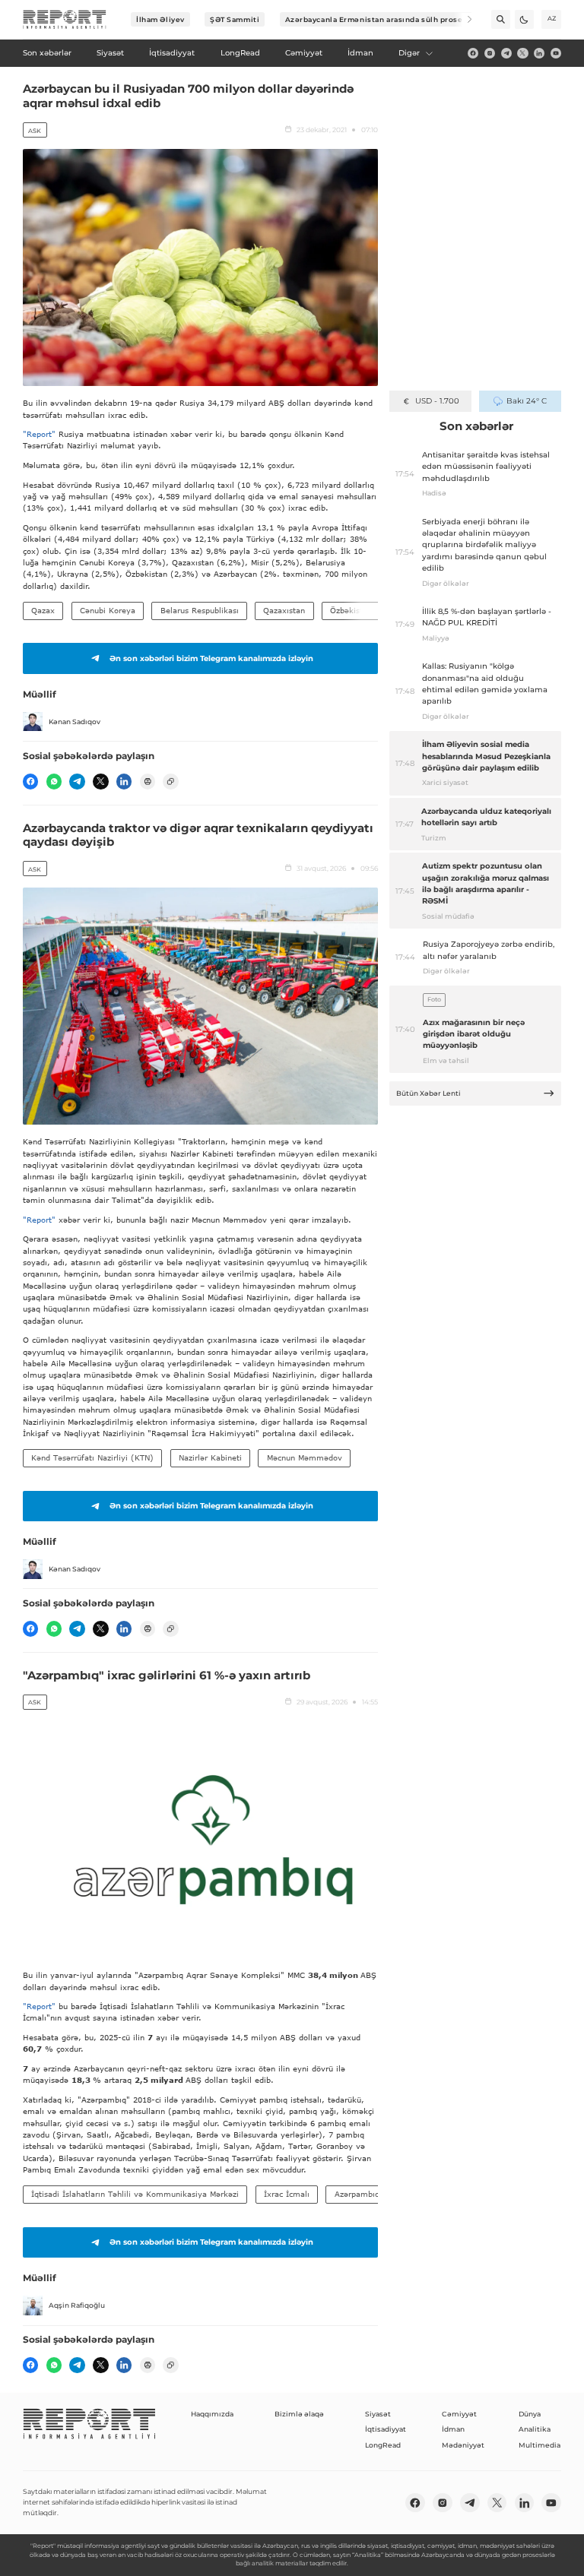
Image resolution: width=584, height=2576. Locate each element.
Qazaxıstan (284, 610)
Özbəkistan (351, 610)
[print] (148, 781)
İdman (453, 2429)
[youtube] (556, 53)
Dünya (530, 2414)
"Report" (39, 434)
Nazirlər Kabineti (210, 1457)
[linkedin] (539, 53)
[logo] (65, 20)
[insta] (490, 53)
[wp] (54, 781)
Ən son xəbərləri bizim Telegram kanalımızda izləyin (211, 658)
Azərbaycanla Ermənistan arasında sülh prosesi (378, 19)
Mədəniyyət (463, 2445)
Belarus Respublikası (200, 610)
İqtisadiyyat (386, 2429)
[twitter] (522, 53)
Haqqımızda (212, 2414)
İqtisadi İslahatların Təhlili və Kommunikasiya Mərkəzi (135, 2194)
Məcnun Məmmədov (305, 1457)
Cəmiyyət (459, 2414)
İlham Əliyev (160, 19)
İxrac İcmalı (287, 2194)
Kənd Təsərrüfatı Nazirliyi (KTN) (92, 1457)
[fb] (473, 53)
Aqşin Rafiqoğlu (77, 2305)
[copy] (170, 781)
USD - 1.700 (437, 401)
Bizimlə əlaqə (299, 2414)
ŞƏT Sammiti (235, 19)
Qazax (43, 610)
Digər (409, 53)
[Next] (463, 19)
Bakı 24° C (527, 401)
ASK (35, 131)
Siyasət (378, 2414)
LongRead (383, 2445)
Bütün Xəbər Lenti (428, 1093)
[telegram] (506, 53)
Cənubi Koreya (108, 610)
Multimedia (540, 2445)
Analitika (535, 2429)
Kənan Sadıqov (75, 722)
